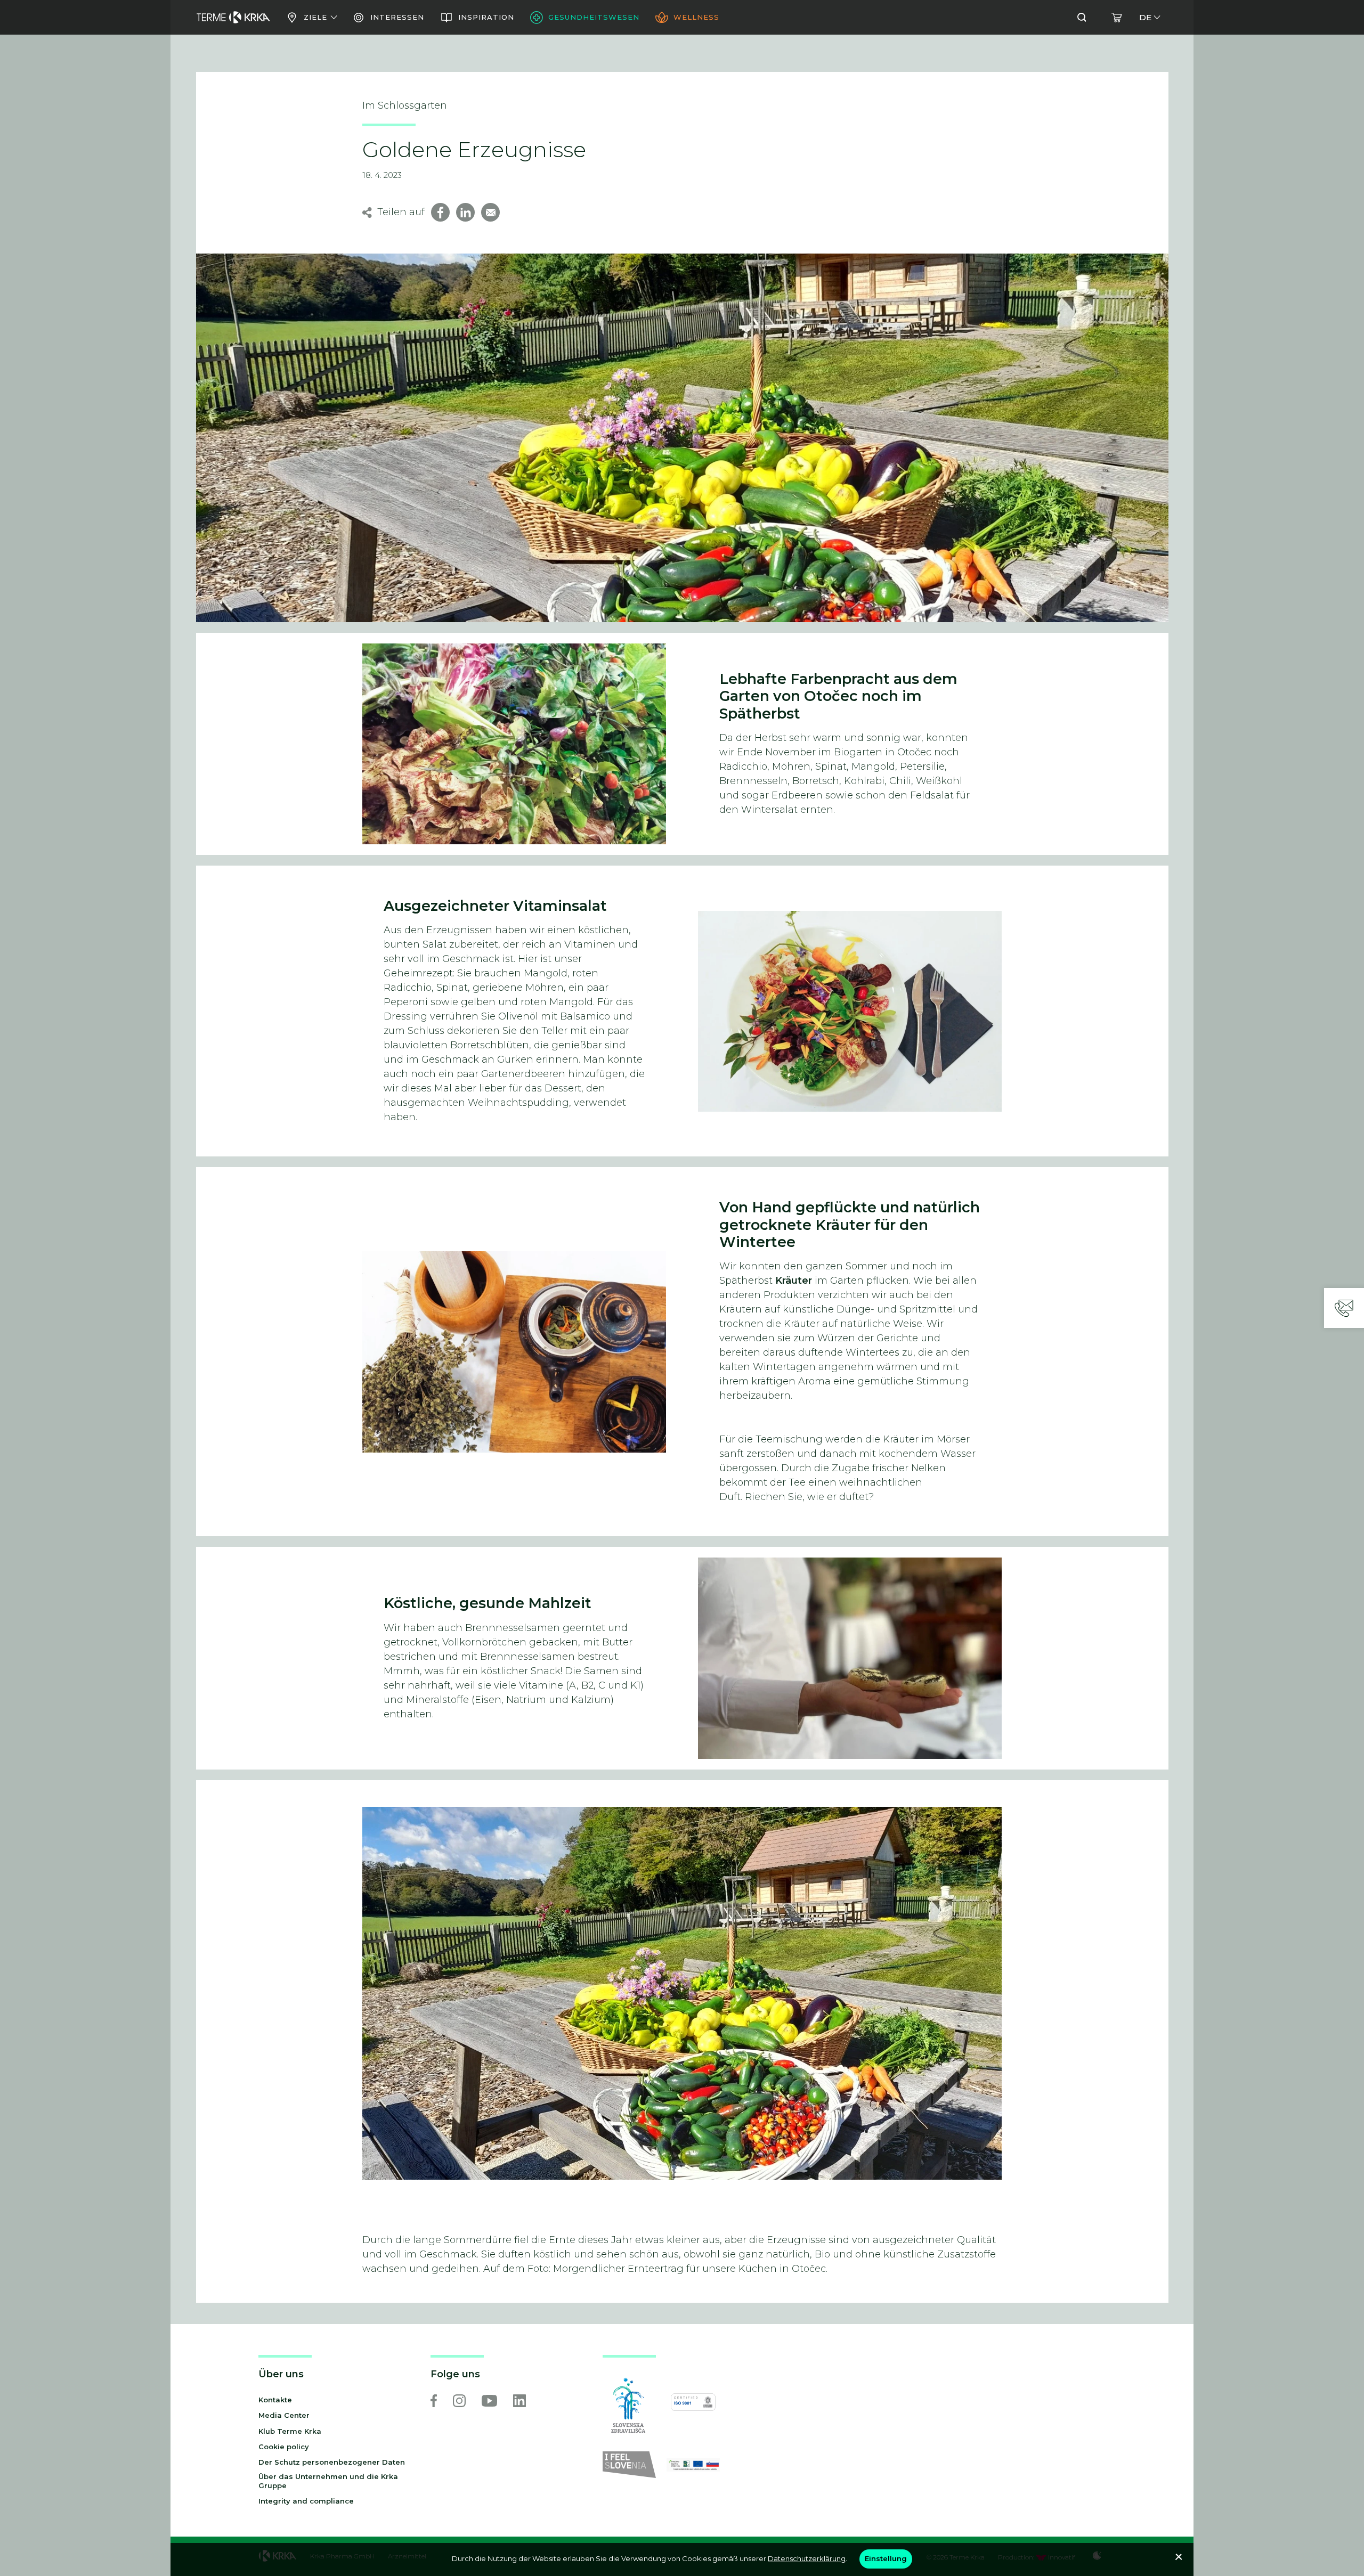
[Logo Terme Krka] (233, 18)
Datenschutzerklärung (807, 2558)
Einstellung (886, 2558)
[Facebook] (434, 2401)
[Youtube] (489, 2401)
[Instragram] (459, 2401)
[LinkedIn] (519, 2401)
